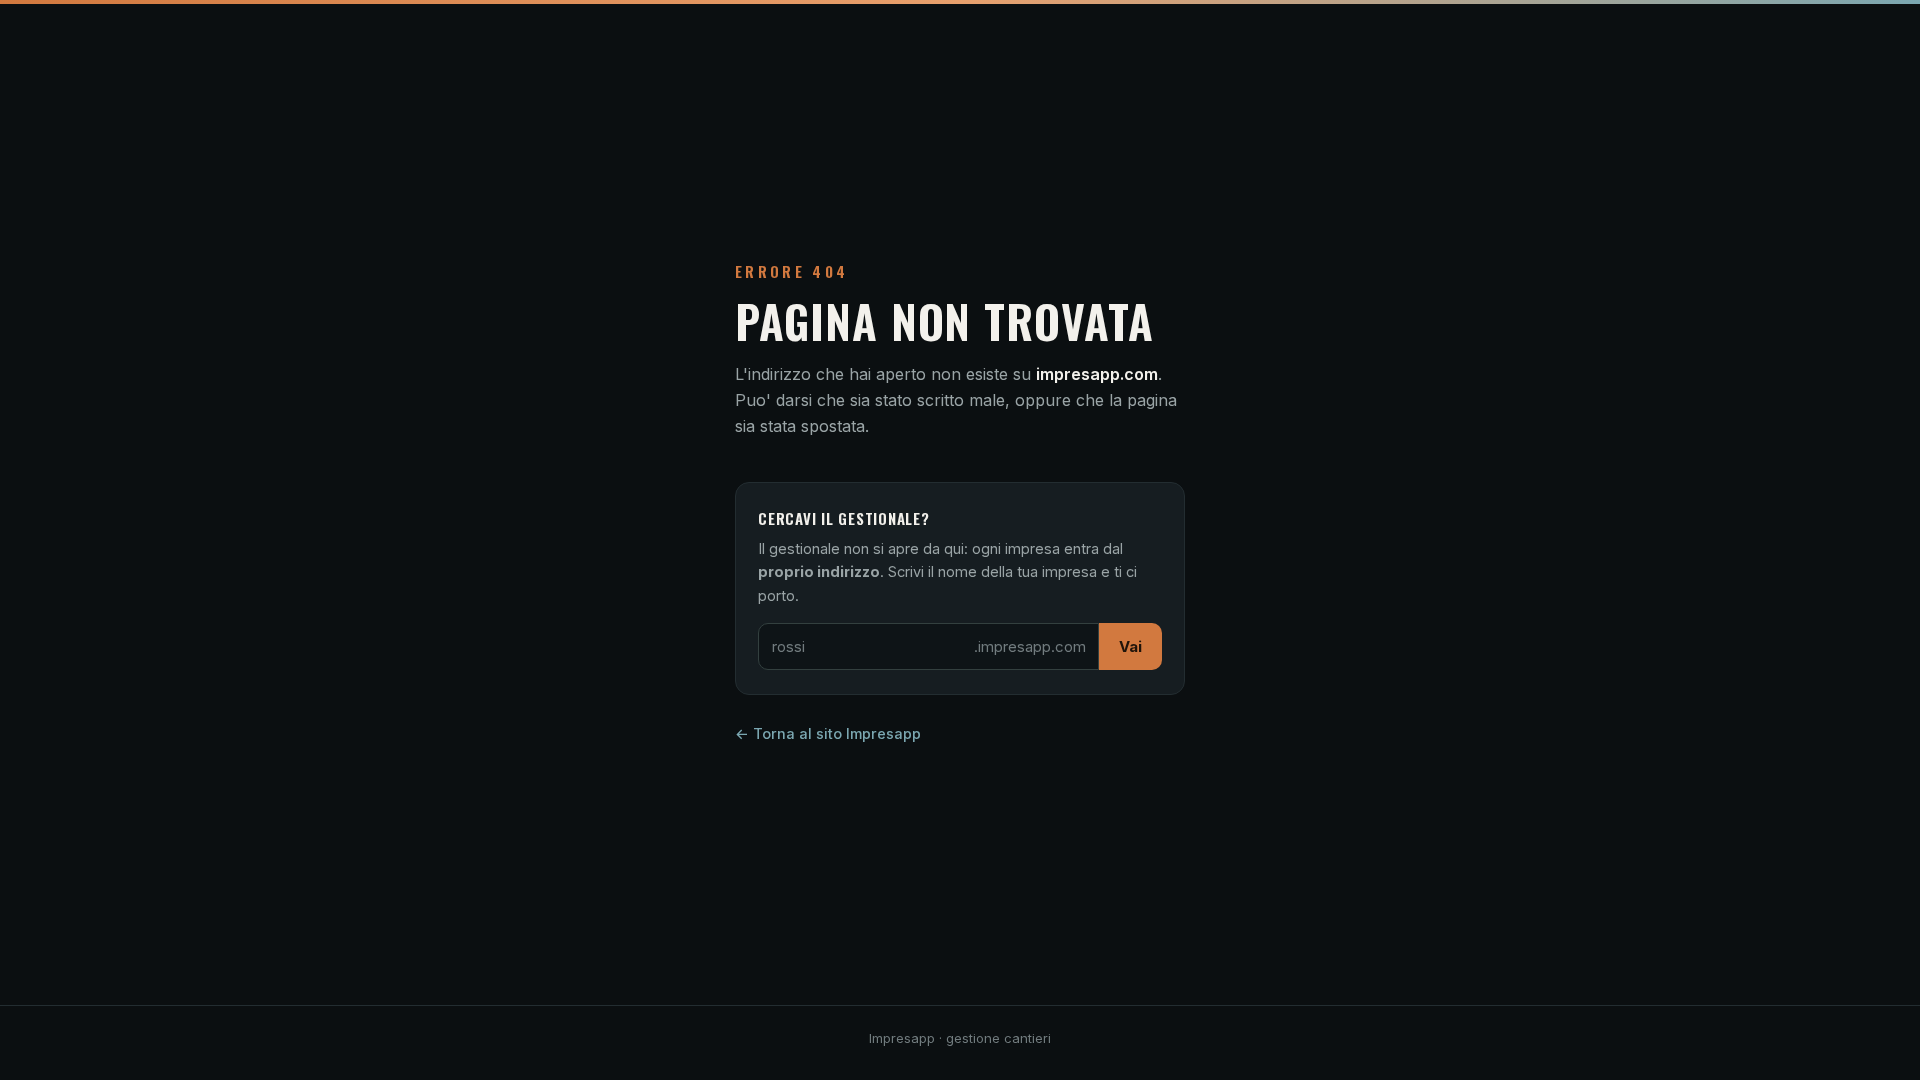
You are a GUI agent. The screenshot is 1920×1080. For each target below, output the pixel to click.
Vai (1130, 646)
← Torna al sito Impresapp (828, 733)
